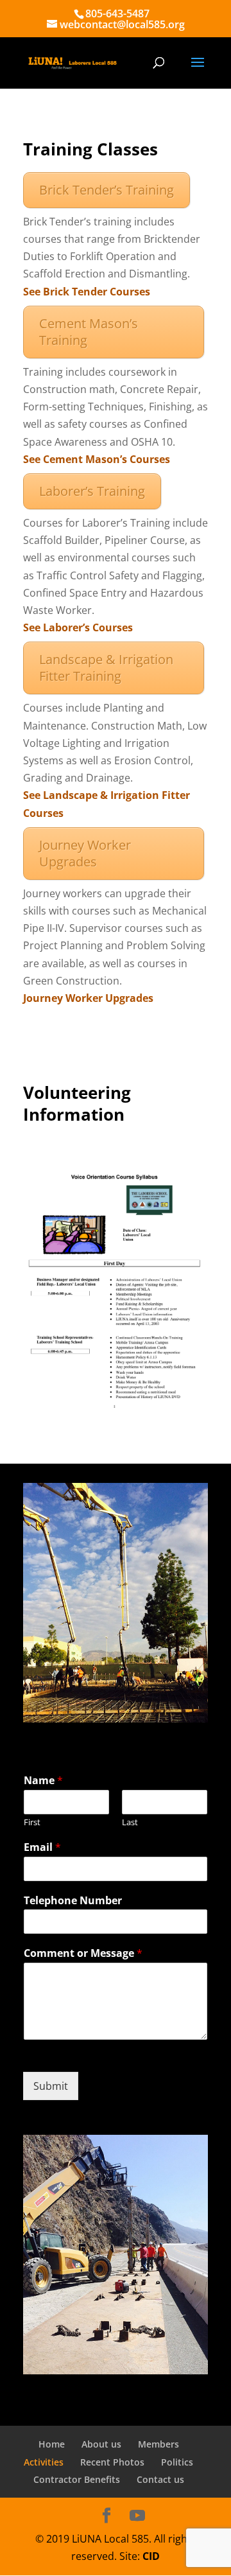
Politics (177, 2462)
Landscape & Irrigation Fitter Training (106, 668)
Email (42, 1847)
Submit (51, 2086)
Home (52, 2444)
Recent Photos (112, 2462)
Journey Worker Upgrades (85, 853)
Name (43, 1781)
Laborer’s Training (92, 491)
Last (130, 1822)
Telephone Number (73, 1901)
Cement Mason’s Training (89, 332)
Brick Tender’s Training (107, 190)
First (32, 1822)
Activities (44, 2462)
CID (151, 2556)
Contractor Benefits (77, 2479)
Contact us (160, 2479)
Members (158, 2444)
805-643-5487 (117, 13)
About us (101, 2444)
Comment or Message (83, 1953)
